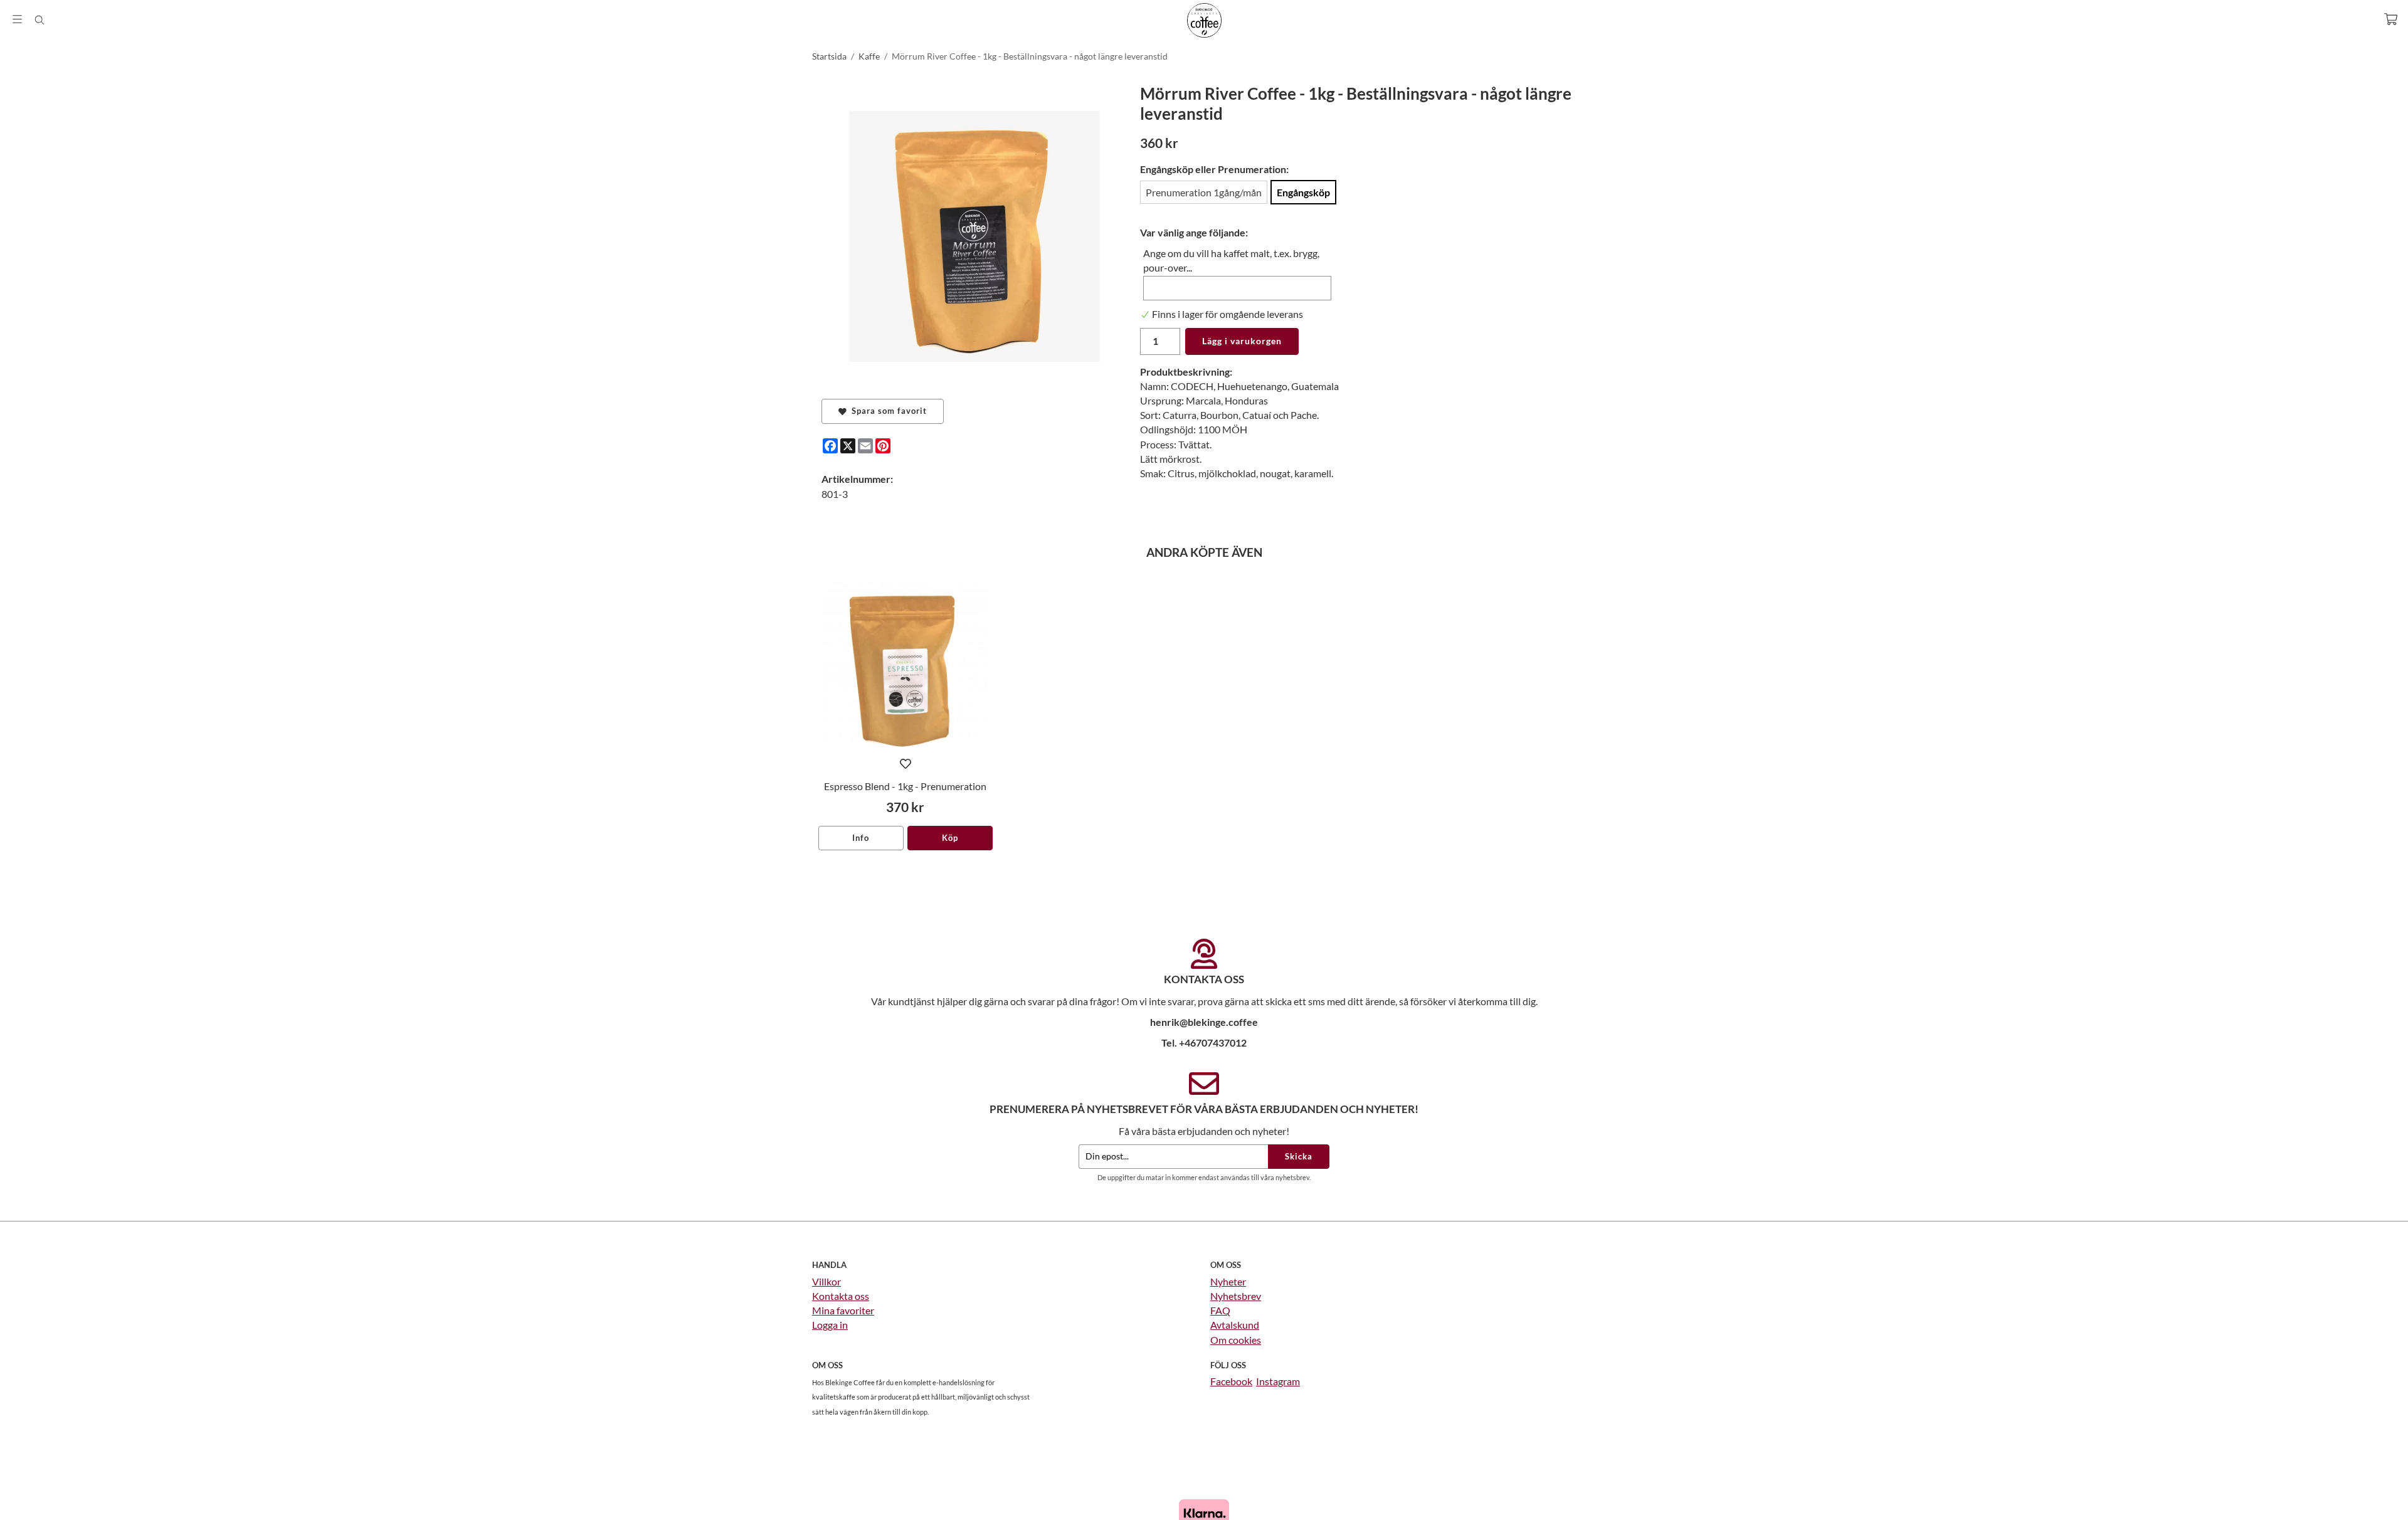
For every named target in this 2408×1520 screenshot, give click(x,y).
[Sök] (39, 20)
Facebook (1231, 1381)
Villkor (826, 1281)
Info (861, 838)
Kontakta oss (841, 1296)
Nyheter (1228, 1281)
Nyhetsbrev (1236, 1296)
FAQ (1220, 1310)
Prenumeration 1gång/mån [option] (1204, 192)
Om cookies (1236, 1340)
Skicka (1299, 1156)
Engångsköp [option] (1303, 192)
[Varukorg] (2391, 19)
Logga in (830, 1325)
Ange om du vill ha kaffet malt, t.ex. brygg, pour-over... (1231, 260)
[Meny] (17, 19)
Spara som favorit (887, 411)
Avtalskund (1235, 1325)
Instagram (1278, 1381)
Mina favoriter (843, 1310)
